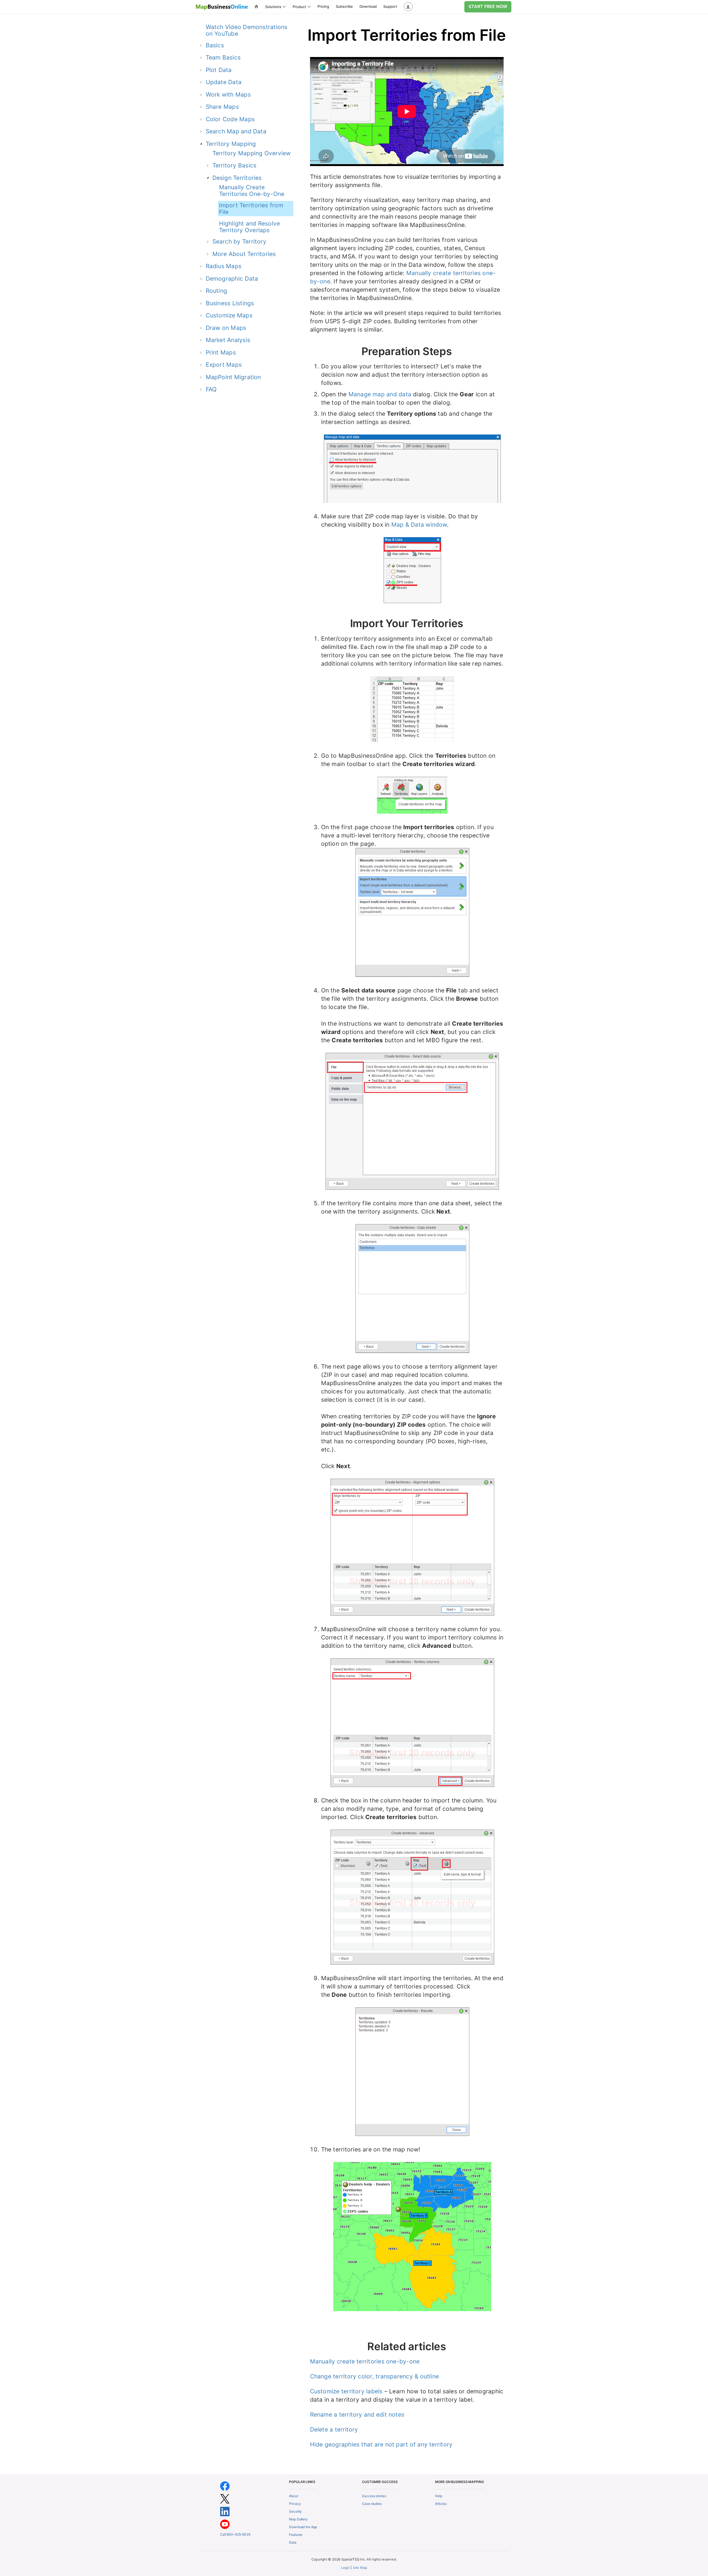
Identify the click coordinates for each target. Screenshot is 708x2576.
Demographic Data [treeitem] (232, 279)
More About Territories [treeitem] (244, 254)
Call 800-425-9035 (235, 2534)
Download (368, 6)
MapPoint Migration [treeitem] (233, 377)
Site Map (360, 2568)
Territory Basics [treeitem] (235, 165)
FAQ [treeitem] (211, 389)
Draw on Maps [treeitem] (226, 328)
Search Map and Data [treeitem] (236, 131)
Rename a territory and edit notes (357, 2415)
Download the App (303, 2527)
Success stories (374, 2496)
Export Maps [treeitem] (224, 365)
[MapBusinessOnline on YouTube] (225, 2524)
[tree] (242, 215)
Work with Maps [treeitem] (228, 95)
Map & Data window (419, 525)
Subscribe (344, 6)
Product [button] (299, 7)
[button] (408, 7)
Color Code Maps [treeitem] (230, 119)
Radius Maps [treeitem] (224, 266)
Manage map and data (380, 394)
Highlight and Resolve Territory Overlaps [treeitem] (250, 227)
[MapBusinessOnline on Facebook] (225, 2486)
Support (390, 6)
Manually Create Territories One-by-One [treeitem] (252, 191)
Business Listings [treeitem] (230, 303)
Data (293, 2542)
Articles (441, 2504)
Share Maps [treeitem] (222, 107)
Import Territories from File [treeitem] (251, 209)
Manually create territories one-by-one (365, 2361)
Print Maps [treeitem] (221, 352)
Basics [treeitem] (215, 45)
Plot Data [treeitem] (219, 70)
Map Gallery (298, 2519)
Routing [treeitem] (217, 291)
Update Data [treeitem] (224, 82)
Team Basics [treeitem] (223, 57)
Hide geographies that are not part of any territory (381, 2444)
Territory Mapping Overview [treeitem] (252, 153)
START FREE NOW (488, 6)
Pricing (323, 6)
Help (439, 2496)
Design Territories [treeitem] (237, 178)
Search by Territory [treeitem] (239, 241)
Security (295, 2511)
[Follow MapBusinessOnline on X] (225, 2499)
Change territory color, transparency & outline (375, 2376)
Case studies (372, 2504)
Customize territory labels (346, 2391)
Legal (345, 2568)
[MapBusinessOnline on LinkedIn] (225, 2511)
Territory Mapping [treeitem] (231, 144)
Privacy (295, 2504)
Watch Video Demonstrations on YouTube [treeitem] (247, 30)
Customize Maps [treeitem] (229, 315)
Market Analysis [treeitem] (228, 340)
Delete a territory (334, 2429)
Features (296, 2535)
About (293, 2496)
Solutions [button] (273, 7)
